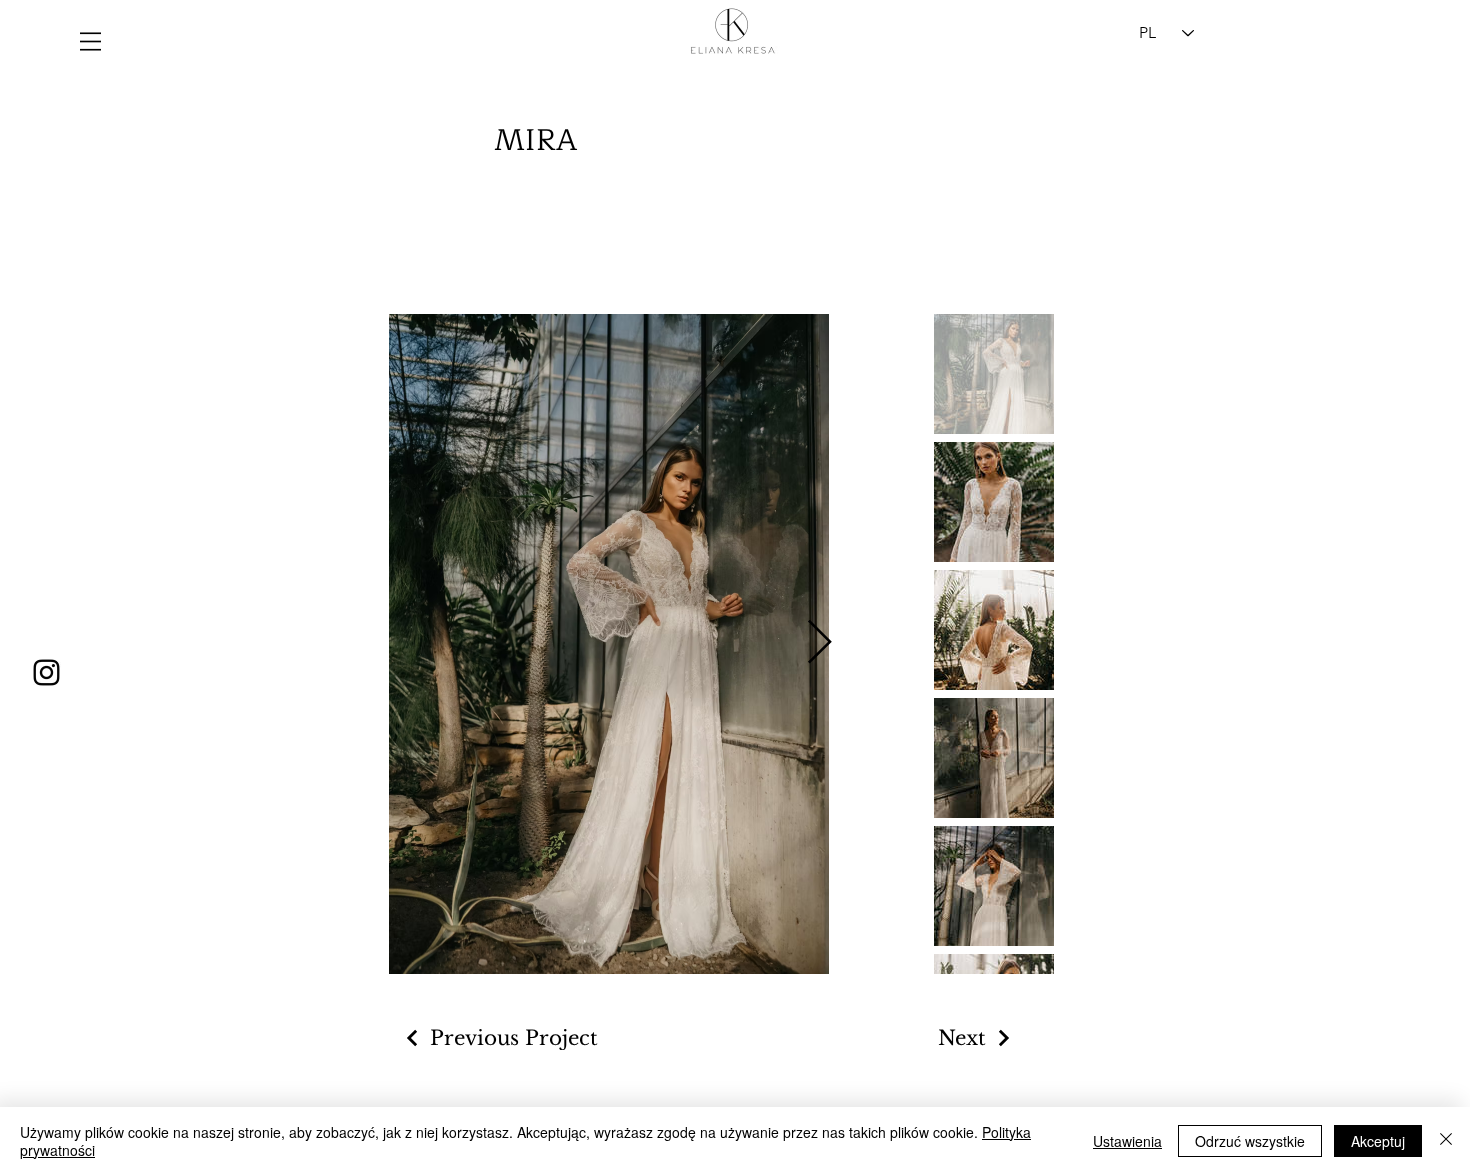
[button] (90, 41)
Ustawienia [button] (1127, 1141)
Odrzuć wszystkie (1250, 1141)
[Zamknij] (1446, 1141)
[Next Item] (819, 643)
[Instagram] (46, 672)
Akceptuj (1378, 1141)
